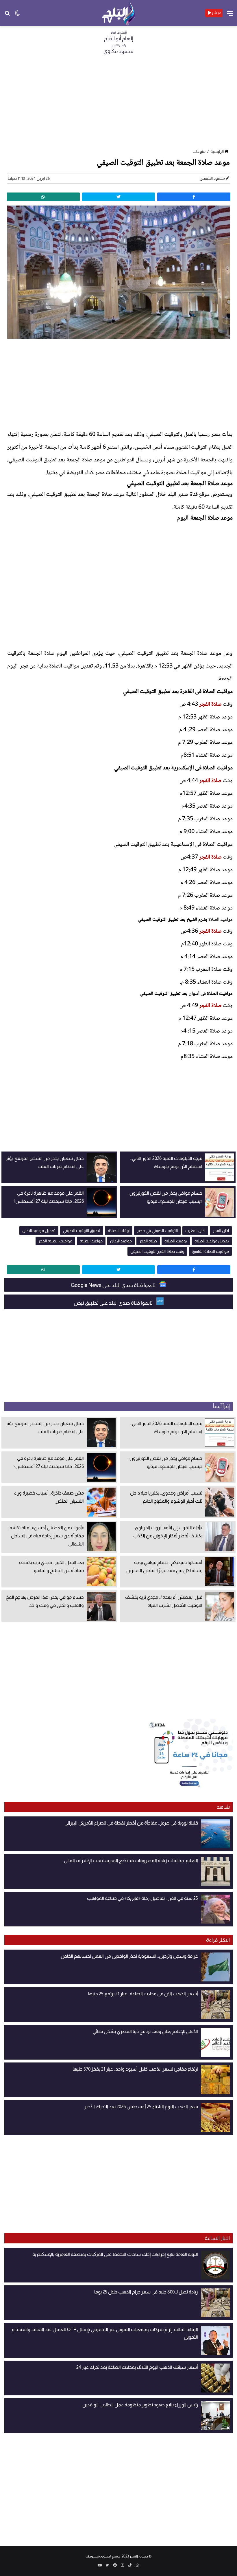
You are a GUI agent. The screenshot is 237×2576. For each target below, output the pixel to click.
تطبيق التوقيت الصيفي (82, 1231)
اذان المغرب (195, 1231)
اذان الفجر (221, 1231)
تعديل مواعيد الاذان (39, 1231)
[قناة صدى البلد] (119, 13)
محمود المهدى (212, 178)
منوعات (199, 151)
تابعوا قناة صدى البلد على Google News (114, 1285)
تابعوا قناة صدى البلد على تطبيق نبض (114, 1303)
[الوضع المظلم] (17, 15)
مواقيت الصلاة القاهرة (210, 1251)
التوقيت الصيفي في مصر (157, 1231)
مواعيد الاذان (121, 1241)
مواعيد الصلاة (221, 920)
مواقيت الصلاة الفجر (55, 1241)
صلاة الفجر (210, 705)
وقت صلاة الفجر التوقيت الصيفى (157, 1251)
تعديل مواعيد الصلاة (212, 1241)
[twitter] (119, 197)
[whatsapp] (43, 197)
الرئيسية (217, 151)
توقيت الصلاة (176, 1241)
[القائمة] (230, 15)
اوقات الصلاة (119, 1231)
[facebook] (194, 197)
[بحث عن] (7, 15)
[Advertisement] (118, 104)
